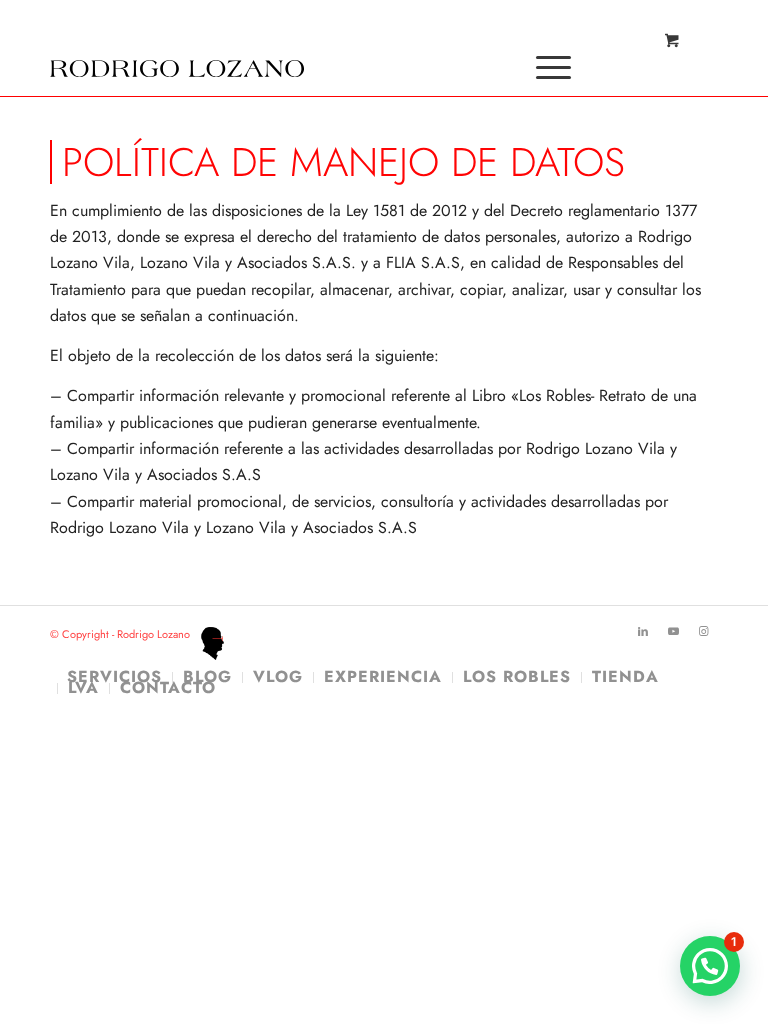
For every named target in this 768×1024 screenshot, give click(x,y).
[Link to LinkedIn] (643, 631)
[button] (710, 966)
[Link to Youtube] (673, 631)
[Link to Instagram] (703, 631)
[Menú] (543, 67)
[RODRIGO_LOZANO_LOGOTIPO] (177, 45)
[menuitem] (550, 67)
